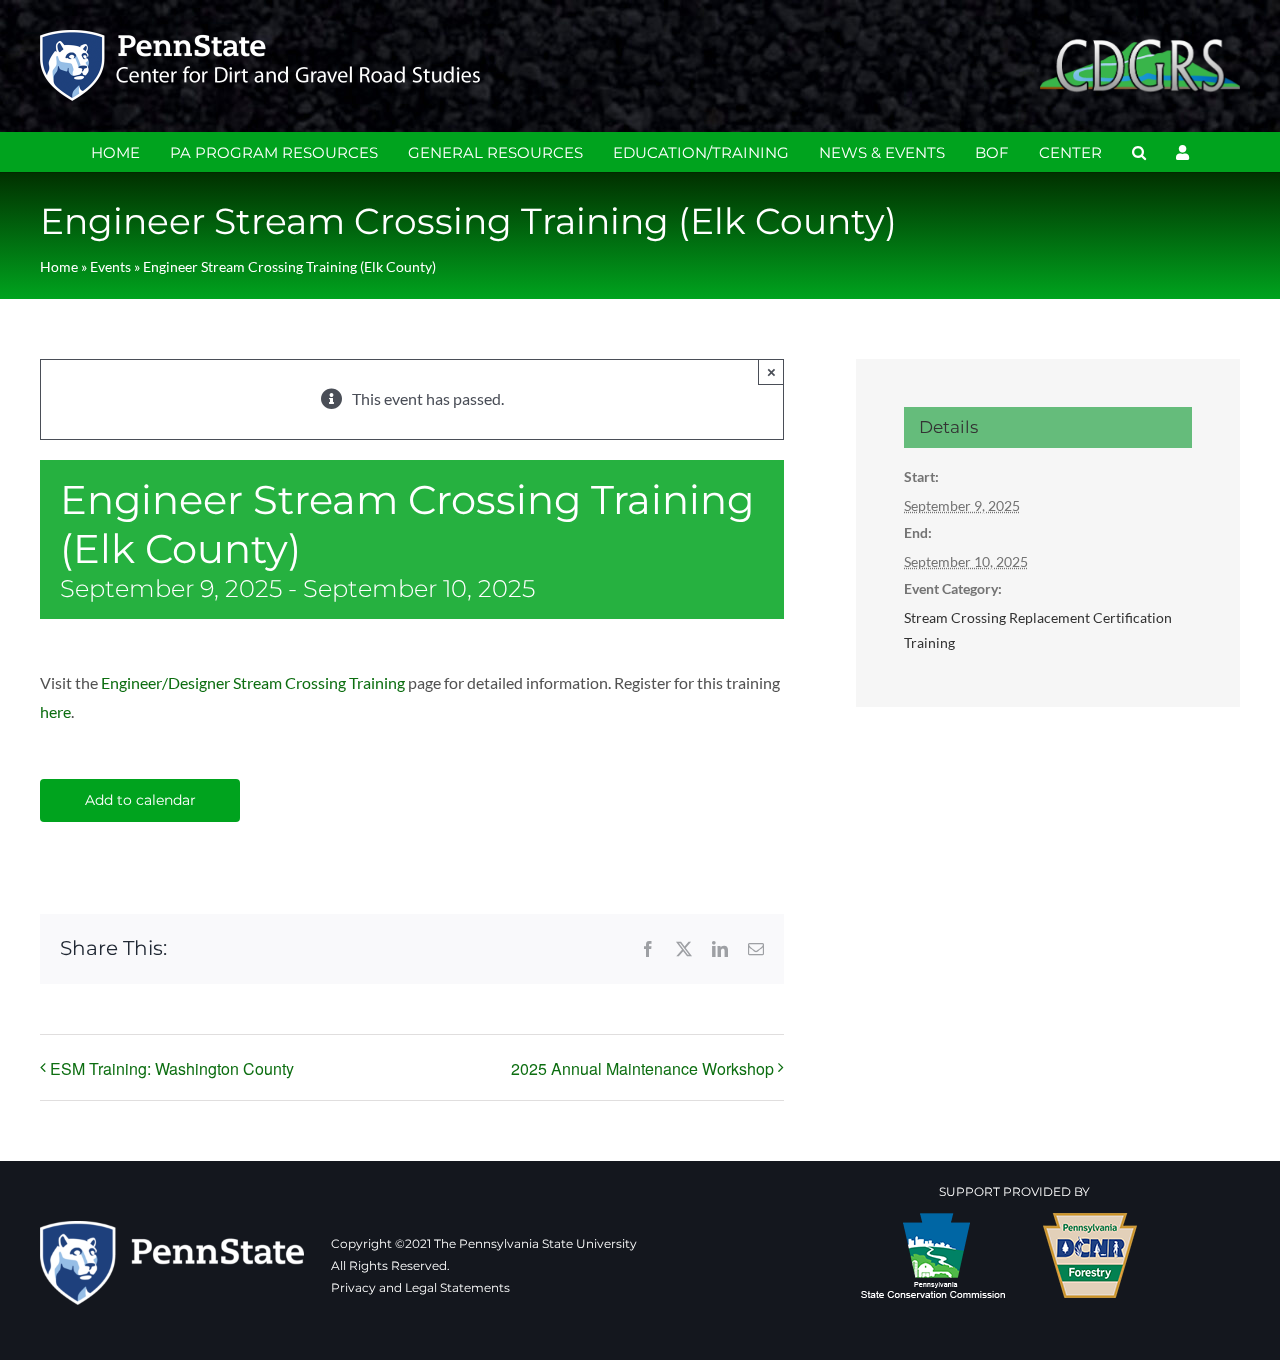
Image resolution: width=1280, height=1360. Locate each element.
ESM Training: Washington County (172, 1068)
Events (110, 266)
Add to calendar (140, 800)
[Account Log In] (1182, 152)
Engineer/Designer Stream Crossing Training (253, 682)
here (55, 711)
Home (59, 266)
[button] (1139, 152)
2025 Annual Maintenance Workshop (642, 1068)
